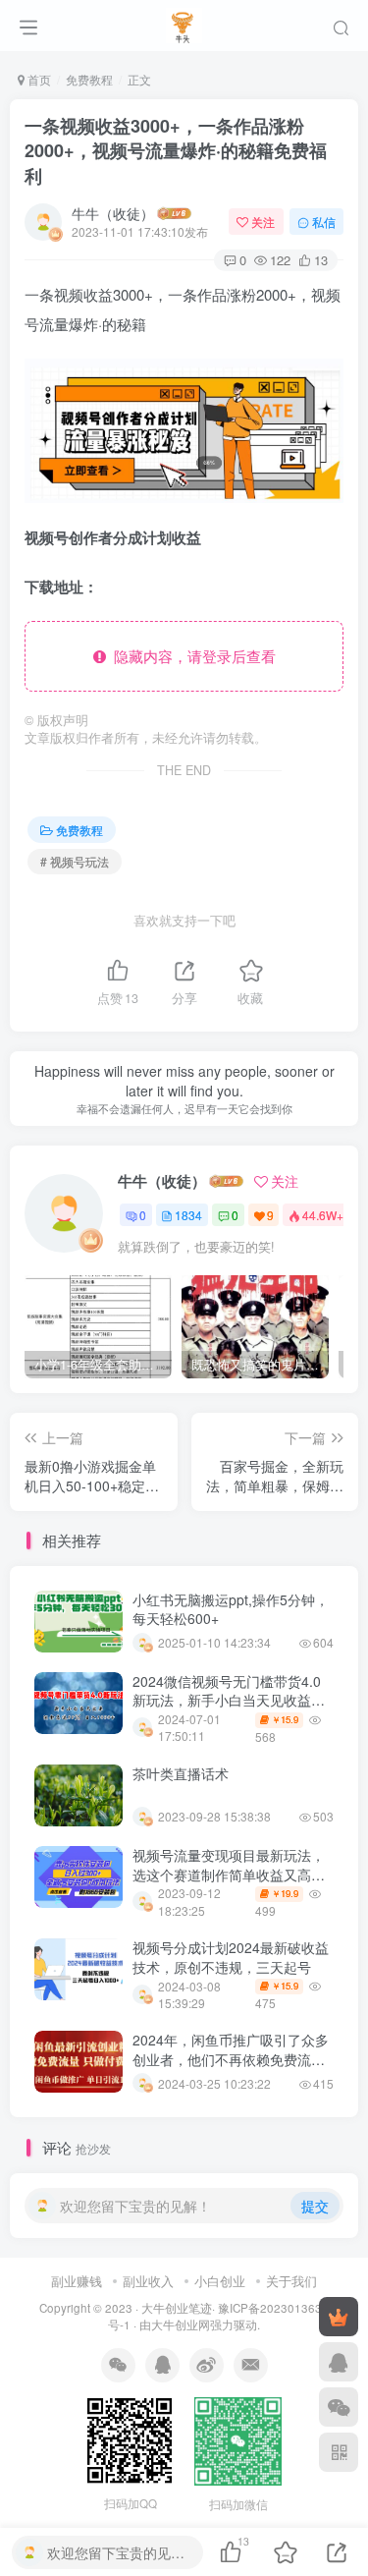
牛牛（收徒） (113, 213)
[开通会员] (339, 2317)
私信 (324, 222)
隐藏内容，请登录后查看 (191, 656)
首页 (38, 79)
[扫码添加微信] (339, 2407)
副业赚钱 (77, 2281)
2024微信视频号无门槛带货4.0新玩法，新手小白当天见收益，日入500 (229, 1700)
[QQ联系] (339, 2362)
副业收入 (148, 2281)
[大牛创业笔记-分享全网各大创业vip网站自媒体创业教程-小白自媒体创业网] (184, 23)
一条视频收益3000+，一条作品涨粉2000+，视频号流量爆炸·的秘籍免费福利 (176, 150)
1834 (188, 1215)
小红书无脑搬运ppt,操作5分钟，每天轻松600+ (231, 1609)
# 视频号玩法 (75, 861)
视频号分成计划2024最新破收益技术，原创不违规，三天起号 (231, 1957)
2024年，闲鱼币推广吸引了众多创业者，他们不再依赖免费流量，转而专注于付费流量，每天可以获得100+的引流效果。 (231, 2069)
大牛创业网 (181, 2324)
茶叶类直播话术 (181, 1773)
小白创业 (220, 2281)
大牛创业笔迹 (177, 2308)
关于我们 (291, 2281)
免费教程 (89, 79)
